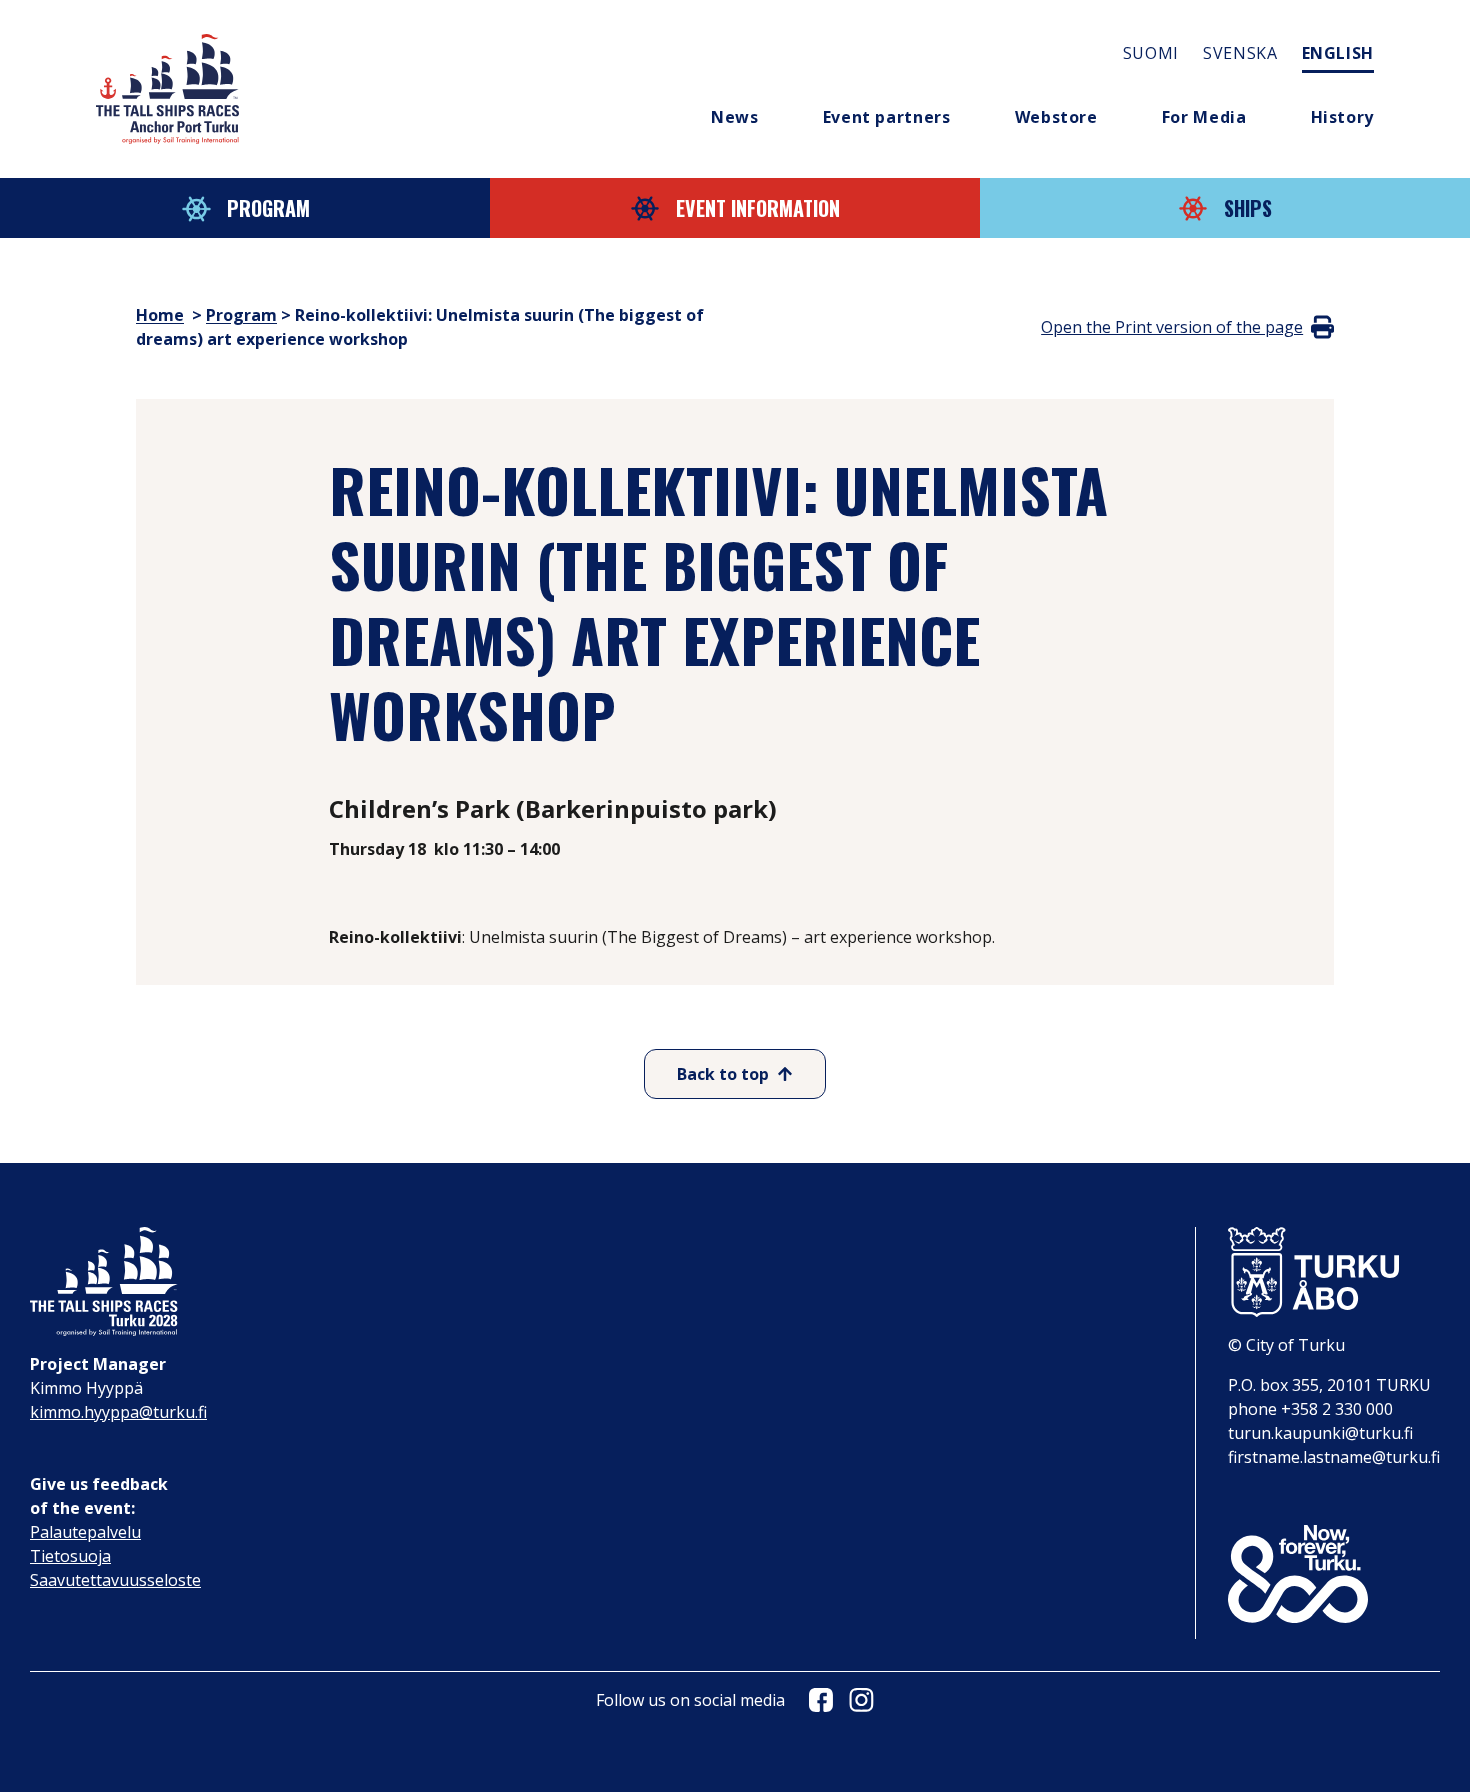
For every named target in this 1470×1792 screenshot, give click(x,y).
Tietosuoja (70, 1556)
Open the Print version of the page (1172, 327)
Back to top (723, 1074)
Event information (758, 208)
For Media (1204, 117)
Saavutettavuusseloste (115, 1580)
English (1338, 53)
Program (268, 208)
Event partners (887, 117)
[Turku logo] (1334, 1272)
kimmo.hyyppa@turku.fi (118, 1412)
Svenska (1240, 53)
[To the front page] (167, 89)
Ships (1248, 208)
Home (160, 315)
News (735, 117)
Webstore (1056, 117)
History (1342, 117)
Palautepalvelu (85, 1532)
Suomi (1151, 53)
